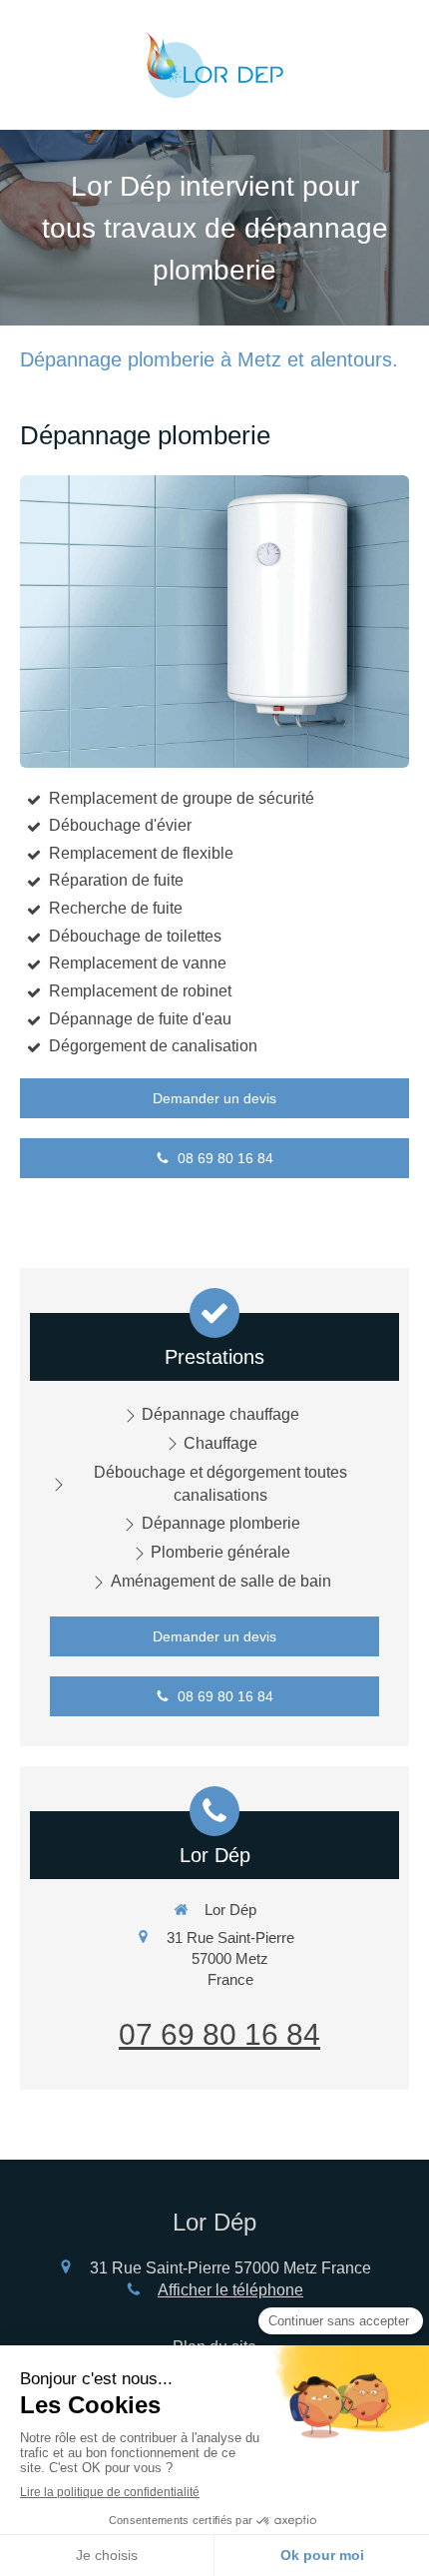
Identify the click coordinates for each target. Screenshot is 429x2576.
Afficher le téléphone (230, 2290)
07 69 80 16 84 (219, 2034)
